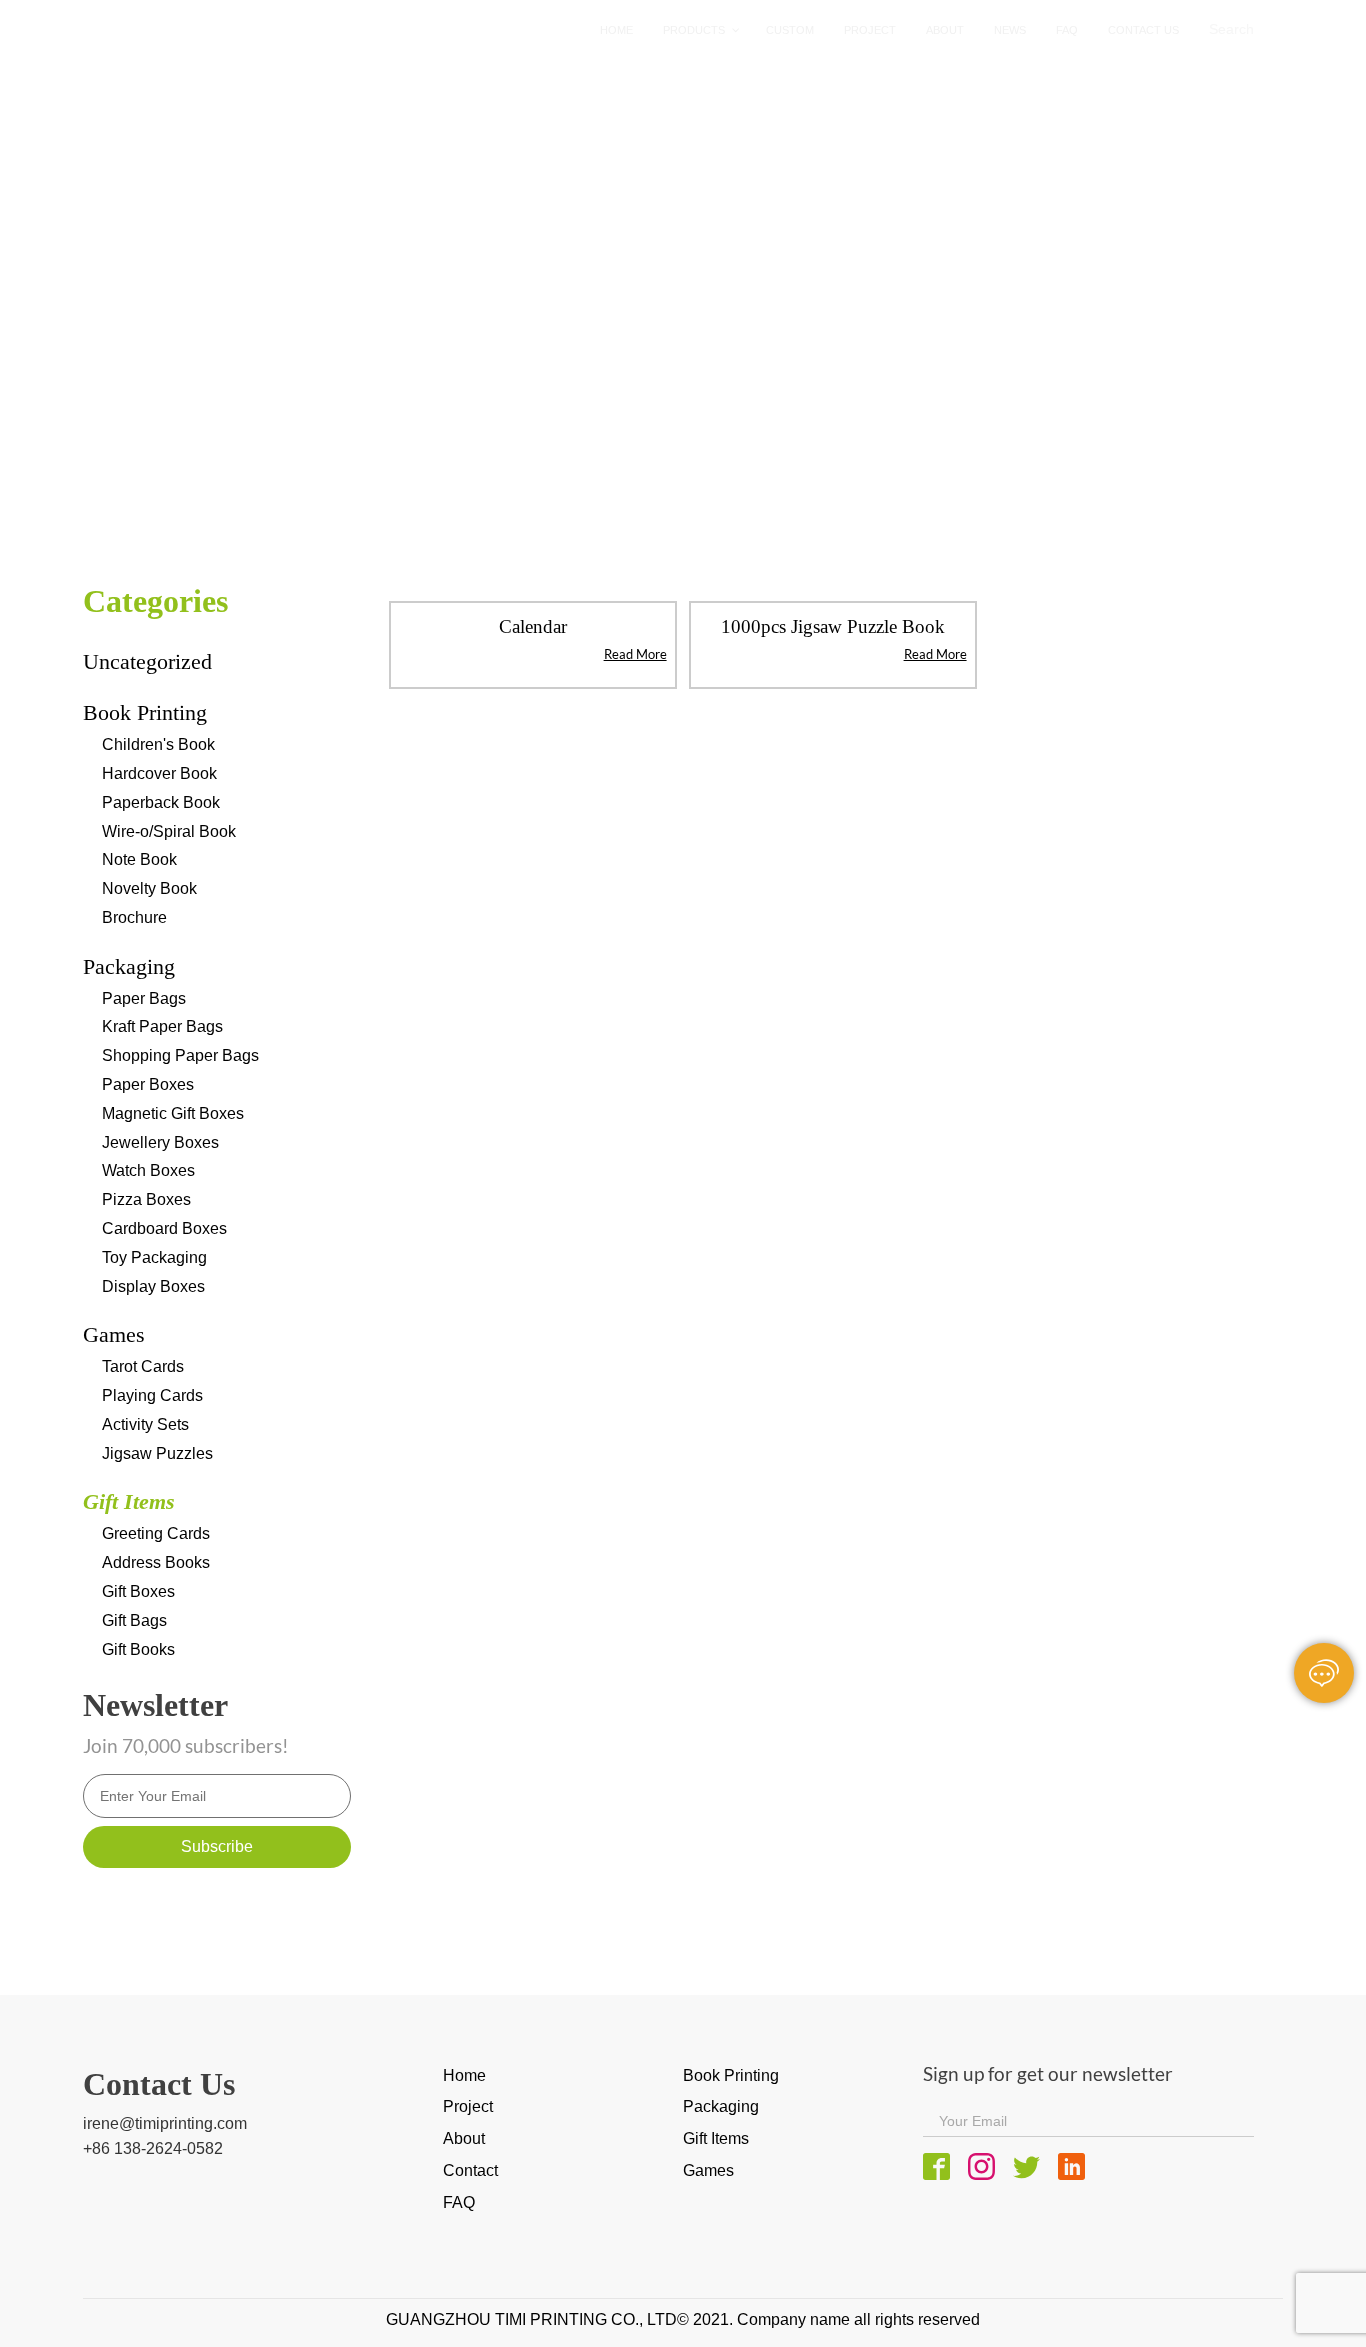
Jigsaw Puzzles (157, 1453)
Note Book (139, 859)
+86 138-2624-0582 (153, 2148)
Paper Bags (144, 998)
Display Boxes (153, 1286)
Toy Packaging (154, 1257)
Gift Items (271, 387)
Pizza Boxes (146, 1199)
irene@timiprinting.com (165, 2123)
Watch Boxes (148, 1170)
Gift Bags (134, 1620)
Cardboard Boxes (164, 1228)
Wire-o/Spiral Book (169, 831)
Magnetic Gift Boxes (173, 1113)
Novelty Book (149, 888)
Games (114, 1334)
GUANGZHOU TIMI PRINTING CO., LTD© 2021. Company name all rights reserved (683, 2319)
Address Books (156, 1562)
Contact (470, 2170)
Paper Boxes (148, 1084)
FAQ (459, 2202)
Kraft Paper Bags (162, 1026)
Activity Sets (145, 1424)
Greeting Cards (156, 1533)
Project (468, 2106)
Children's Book (158, 744)
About (464, 2138)
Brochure (134, 917)
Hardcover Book (159, 773)
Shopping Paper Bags (180, 1055)
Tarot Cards (143, 1366)
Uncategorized (147, 661)
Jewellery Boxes (160, 1142)
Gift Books (138, 1649)
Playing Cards (152, 1395)
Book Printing (145, 712)
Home (184, 387)
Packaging (129, 966)
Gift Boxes (138, 1591)
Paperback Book (161, 802)
